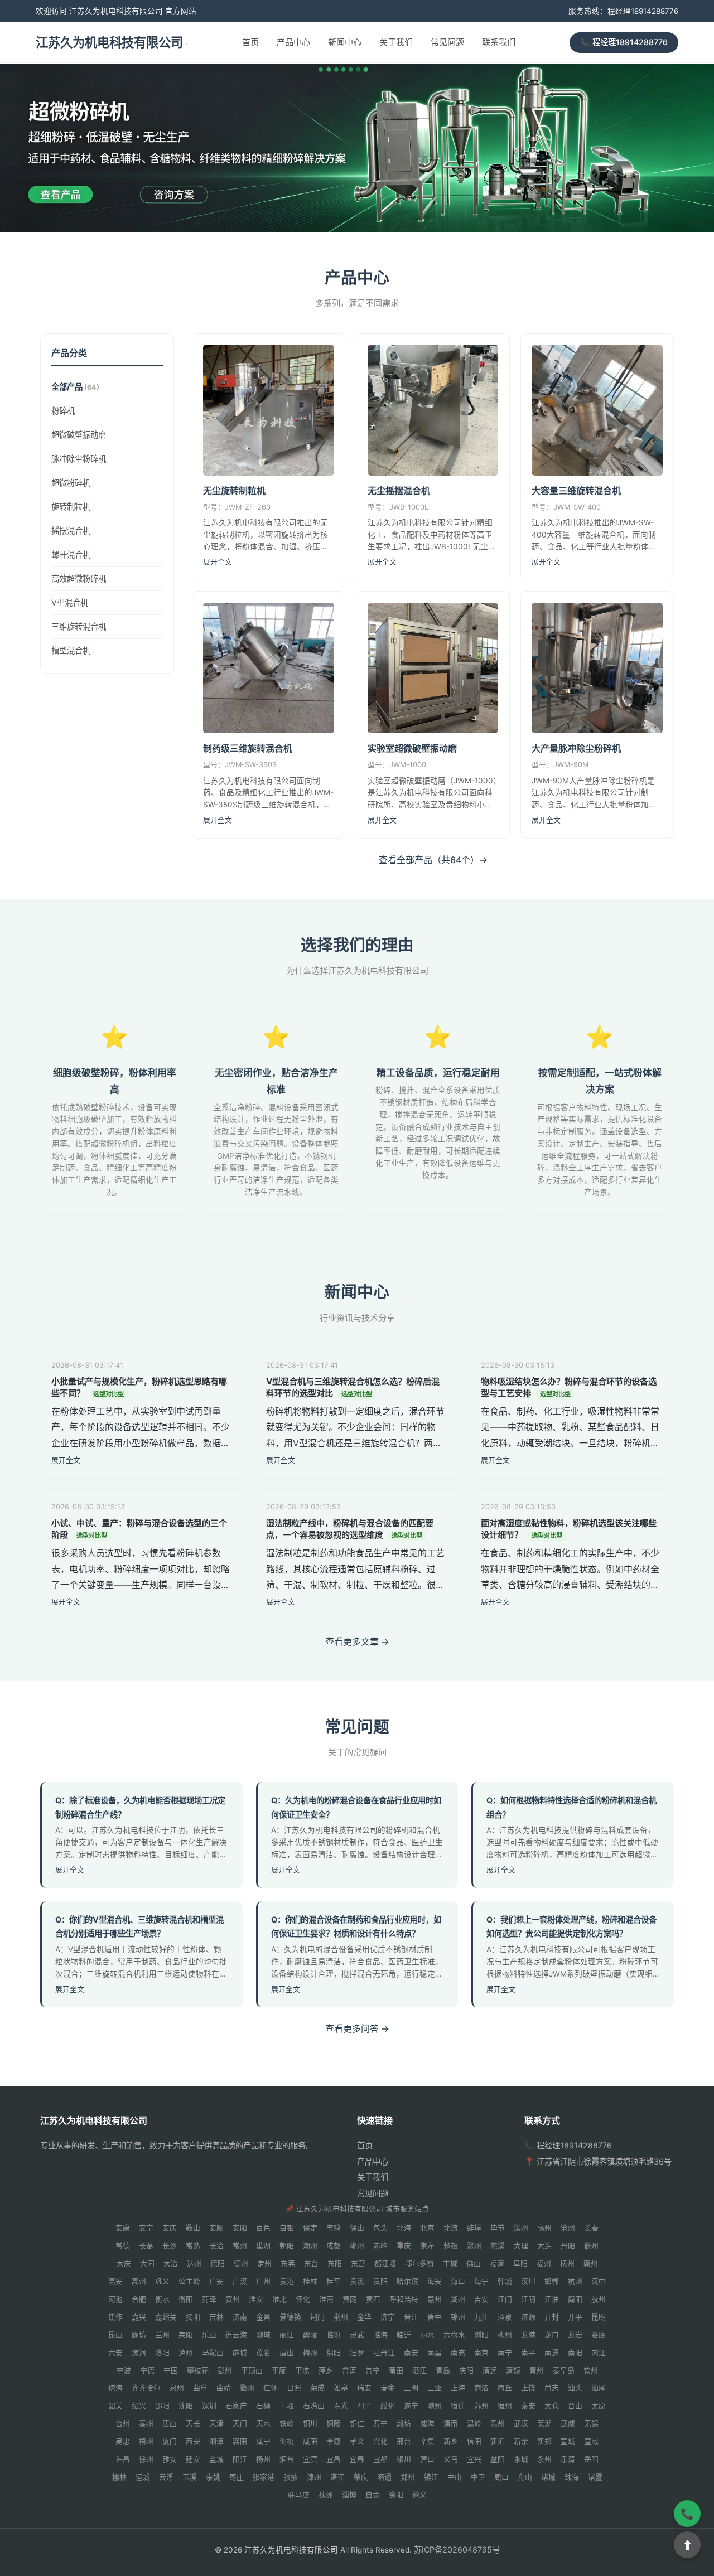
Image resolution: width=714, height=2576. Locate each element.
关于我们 (396, 43)
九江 (481, 2317)
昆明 (599, 2317)
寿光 (341, 2406)
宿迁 (458, 2406)
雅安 (170, 2459)
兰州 (162, 2335)
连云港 (236, 2335)
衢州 (247, 2388)
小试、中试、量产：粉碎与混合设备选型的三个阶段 (139, 1529)
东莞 (288, 2263)
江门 (505, 2299)
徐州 (146, 2459)
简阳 (575, 2299)
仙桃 (287, 2441)
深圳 (209, 2406)
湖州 (458, 2299)
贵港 (287, 2281)
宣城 (568, 2441)
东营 (358, 2263)
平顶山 (252, 2371)
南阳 (575, 2353)
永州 (544, 2459)
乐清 (568, 2459)
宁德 (147, 2371)
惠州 (435, 2299)
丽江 (287, 2335)
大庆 (124, 2263)
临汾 (334, 2335)
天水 (263, 2424)
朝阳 (287, 2246)
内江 (599, 2353)
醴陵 (310, 2335)
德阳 (218, 2263)
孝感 (334, 2441)
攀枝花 (198, 2371)
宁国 (171, 2371)
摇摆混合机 (71, 530)
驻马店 (299, 2495)
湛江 (337, 2477)
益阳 (498, 2459)
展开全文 (218, 562)
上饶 (528, 2388)
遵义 (419, 2495)
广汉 (240, 2281)
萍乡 (326, 2371)
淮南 (326, 2299)
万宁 (380, 2424)
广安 (216, 2281)
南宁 (505, 2353)
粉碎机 (63, 411)
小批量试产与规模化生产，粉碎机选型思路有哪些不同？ (139, 1387)
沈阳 (186, 2406)
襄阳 (240, 2441)
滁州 (474, 2246)
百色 (263, 2228)
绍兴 (139, 2406)
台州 (123, 2424)
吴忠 (123, 2441)
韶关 (115, 2406)
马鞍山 (213, 2353)
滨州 (521, 2228)
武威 (568, 2424)
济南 (240, 2317)
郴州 (357, 2246)
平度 (279, 2371)
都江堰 (385, 2263)
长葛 (146, 2246)
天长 (193, 2424)
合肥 (139, 2299)
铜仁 (357, 2424)
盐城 (216, 2459)
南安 (411, 2353)
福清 (497, 2263)
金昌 (263, 2317)
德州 (241, 2263)
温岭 (474, 2424)
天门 (240, 2424)
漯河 (139, 2353)
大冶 (171, 2263)
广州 (263, 2281)
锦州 (458, 2317)
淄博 (349, 2495)
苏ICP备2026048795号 (457, 2550)
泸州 (186, 2353)
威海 (427, 2424)
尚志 (552, 2388)
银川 (404, 2459)
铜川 (310, 2424)
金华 (364, 2317)
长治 (216, 2246)
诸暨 (595, 2477)
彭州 (225, 2371)
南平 (528, 2353)
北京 (427, 2228)
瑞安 (364, 2388)
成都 (334, 2246)
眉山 (287, 2353)
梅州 (310, 2353)
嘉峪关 (166, 2317)
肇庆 (361, 2477)
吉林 (216, 2317)
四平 (364, 2406)
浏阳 (481, 2335)
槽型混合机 (71, 650)
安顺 (216, 2228)
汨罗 (357, 2353)
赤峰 (380, 2246)
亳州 (544, 2228)
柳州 (505, 2335)
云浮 (166, 2477)
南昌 (435, 2353)
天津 (216, 2424)
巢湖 (263, 2246)
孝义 (357, 2441)
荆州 (341, 2317)
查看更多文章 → (357, 1642)
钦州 (591, 2371)
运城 (143, 2477)
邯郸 (552, 2281)
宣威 (591, 2441)
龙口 (552, 2335)
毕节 (498, 2228)
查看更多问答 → (357, 2028)
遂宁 (411, 2406)
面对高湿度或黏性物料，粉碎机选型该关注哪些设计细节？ (569, 1529)
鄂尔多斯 (419, 2263)
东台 (311, 2263)
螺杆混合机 (71, 554)
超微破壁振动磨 (79, 435)
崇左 (427, 2246)
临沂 (404, 2335)
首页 (250, 43)
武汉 (521, 2424)
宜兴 (474, 2459)
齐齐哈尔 (146, 2388)
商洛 (481, 2388)
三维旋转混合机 (79, 626)
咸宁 (263, 2441)
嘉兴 (139, 2317)
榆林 (119, 2477)
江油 (552, 2299)
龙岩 (575, 2335)
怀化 (303, 2299)
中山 (455, 2477)
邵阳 (162, 2406)
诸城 (548, 2477)
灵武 (357, 2335)
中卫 (478, 2477)
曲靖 (224, 2388)
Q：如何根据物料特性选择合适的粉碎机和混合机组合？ (571, 1807)
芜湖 (544, 2424)
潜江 (419, 2371)
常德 (123, 2246)
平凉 (302, 2371)
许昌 (123, 2459)
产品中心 (293, 43)
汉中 (599, 2281)
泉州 (177, 2388)
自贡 (373, 2495)
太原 (599, 2406)
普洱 (349, 2371)
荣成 (317, 2388)
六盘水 (454, 2335)
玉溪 (190, 2477)
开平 (575, 2317)
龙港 (528, 2335)
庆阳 (466, 2371)
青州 (537, 2371)
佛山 (474, 2263)
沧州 (568, 2228)
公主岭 (189, 2281)
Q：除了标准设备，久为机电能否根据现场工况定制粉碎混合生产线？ (140, 1807)
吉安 (481, 2299)
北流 (451, 2228)
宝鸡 (334, 2228)
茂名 (263, 2353)
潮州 (310, 2246)
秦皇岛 (564, 2371)
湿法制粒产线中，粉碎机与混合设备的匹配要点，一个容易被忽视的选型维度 (350, 1529)
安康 (123, 2228)
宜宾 (310, 2459)
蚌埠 (474, 2228)
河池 (115, 2299)
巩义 (162, 2281)
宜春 (357, 2459)
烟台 (287, 2459)
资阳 (396, 2495)
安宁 (146, 2228)
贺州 (233, 2299)
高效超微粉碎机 (79, 578)
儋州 (591, 2246)
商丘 (505, 2388)
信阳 (474, 2441)
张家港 (264, 2477)
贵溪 (357, 2281)
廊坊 (139, 2335)
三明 (411, 2388)
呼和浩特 (404, 2299)
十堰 (287, 2406)
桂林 (310, 2281)
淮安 (256, 2299)
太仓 (552, 2406)
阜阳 (520, 2263)
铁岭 (287, 2424)
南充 (458, 2353)
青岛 (443, 2371)
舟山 (525, 2477)
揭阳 (193, 2317)
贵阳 (380, 2281)
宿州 (505, 2406)
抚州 (567, 2263)
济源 (528, 2317)
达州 (194, 2263)
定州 (264, 2263)
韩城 (505, 2281)
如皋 (341, 2388)
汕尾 (599, 2388)
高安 (115, 2281)
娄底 (599, 2335)
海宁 (481, 2281)
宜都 (380, 2459)
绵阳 (334, 2353)
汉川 (528, 2281)
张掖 (291, 2477)
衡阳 (186, 2299)
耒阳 (186, 2335)
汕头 (575, 2388)
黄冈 (350, 2299)
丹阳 (568, 2246)
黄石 (373, 2299)
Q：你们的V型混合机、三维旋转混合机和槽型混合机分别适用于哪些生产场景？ (139, 1927)
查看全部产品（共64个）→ (433, 860)
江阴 (528, 2299)
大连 (544, 2246)
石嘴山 (314, 2406)
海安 (435, 2281)
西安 (193, 2441)
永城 (521, 2459)
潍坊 (404, 2424)
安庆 (170, 2228)
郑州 (408, 2477)
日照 (294, 2388)
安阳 (240, 2228)
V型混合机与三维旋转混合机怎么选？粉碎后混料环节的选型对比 (353, 1387)
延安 (193, 2459)
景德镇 (290, 2317)
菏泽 (209, 2299)
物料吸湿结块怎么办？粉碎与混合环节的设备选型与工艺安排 (569, 1387)
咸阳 (310, 2441)
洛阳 (162, 2353)
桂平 (334, 2281)
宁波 (124, 2371)
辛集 (427, 2441)
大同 (147, 2263)
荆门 (317, 2317)
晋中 (435, 2317)
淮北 (279, 2299)
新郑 (544, 2441)
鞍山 (193, 2228)
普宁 (373, 2371)
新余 (521, 2441)
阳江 (240, 2459)
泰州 (146, 2424)
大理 (521, 2246)
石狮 (263, 2406)
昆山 (115, 2335)
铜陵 (334, 2424)
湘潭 (216, 2441)
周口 (501, 2477)
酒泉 (505, 2317)
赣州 (591, 2263)
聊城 (263, 2335)
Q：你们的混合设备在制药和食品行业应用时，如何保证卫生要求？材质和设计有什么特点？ (356, 1927)
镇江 (431, 2477)
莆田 (396, 2371)
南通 (552, 2353)
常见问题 (447, 43)
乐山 (209, 2335)
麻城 (240, 2353)
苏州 (481, 2406)
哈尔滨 (407, 2281)
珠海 (572, 2477)
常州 (240, 2246)
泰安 (528, 2406)
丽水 (427, 2335)
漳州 (314, 2477)
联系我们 (499, 43)
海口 (458, 2281)
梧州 (146, 2441)
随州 (435, 2406)
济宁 (388, 2317)
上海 (458, 2388)
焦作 (115, 2317)
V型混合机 (70, 602)
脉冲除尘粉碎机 (79, 458)
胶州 (599, 2299)
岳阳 (591, 2459)
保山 (357, 2228)
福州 (544, 2263)
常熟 (193, 2246)
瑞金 (388, 2388)
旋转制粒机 (71, 506)
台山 (575, 2406)
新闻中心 (345, 43)
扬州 (263, 2459)
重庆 (404, 2246)
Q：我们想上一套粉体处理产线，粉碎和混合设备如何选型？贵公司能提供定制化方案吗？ (571, 1927)
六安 (115, 2353)
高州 (139, 2281)
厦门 (170, 2441)
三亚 (435, 2388)
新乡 (451, 2441)
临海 (380, 2335)
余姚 (213, 2477)
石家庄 (236, 2406)
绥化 (388, 2406)
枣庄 (237, 2477)
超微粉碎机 (71, 482)
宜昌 (334, 2459)
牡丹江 (384, 2353)
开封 (552, 2317)
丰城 (450, 2263)
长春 (591, 2228)
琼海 (115, 2388)
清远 (490, 2371)
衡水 (162, 2299)
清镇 (513, 2371)
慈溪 (498, 2246)
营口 (427, 2459)
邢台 (404, 2441)
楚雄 (451, 2246)
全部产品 (75, 387)
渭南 (451, 2424)
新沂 (498, 2441)
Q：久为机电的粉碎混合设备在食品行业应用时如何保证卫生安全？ (356, 1807)
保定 (310, 2228)
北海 (404, 2228)
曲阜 (200, 2388)
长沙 (170, 2246)
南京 (481, 2353)
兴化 (380, 2441)
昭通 (384, 2477)
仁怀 (271, 2388)
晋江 (411, 2317)
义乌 (451, 2459)
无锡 (591, 2424)
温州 (498, 2424)
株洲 (326, 2495)
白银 (287, 2228)
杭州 (575, 2281)
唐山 (170, 2424)
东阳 (335, 2263)
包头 (380, 2228)
